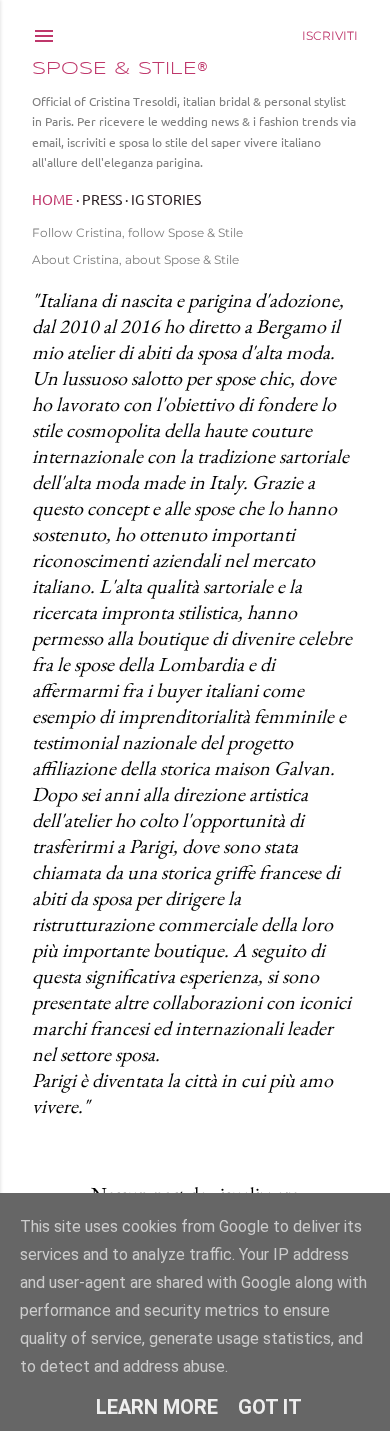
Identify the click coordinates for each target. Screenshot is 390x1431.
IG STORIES (166, 199)
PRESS (102, 199)
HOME (52, 199)
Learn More (157, 1407)
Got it (270, 1407)
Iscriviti (330, 35)
